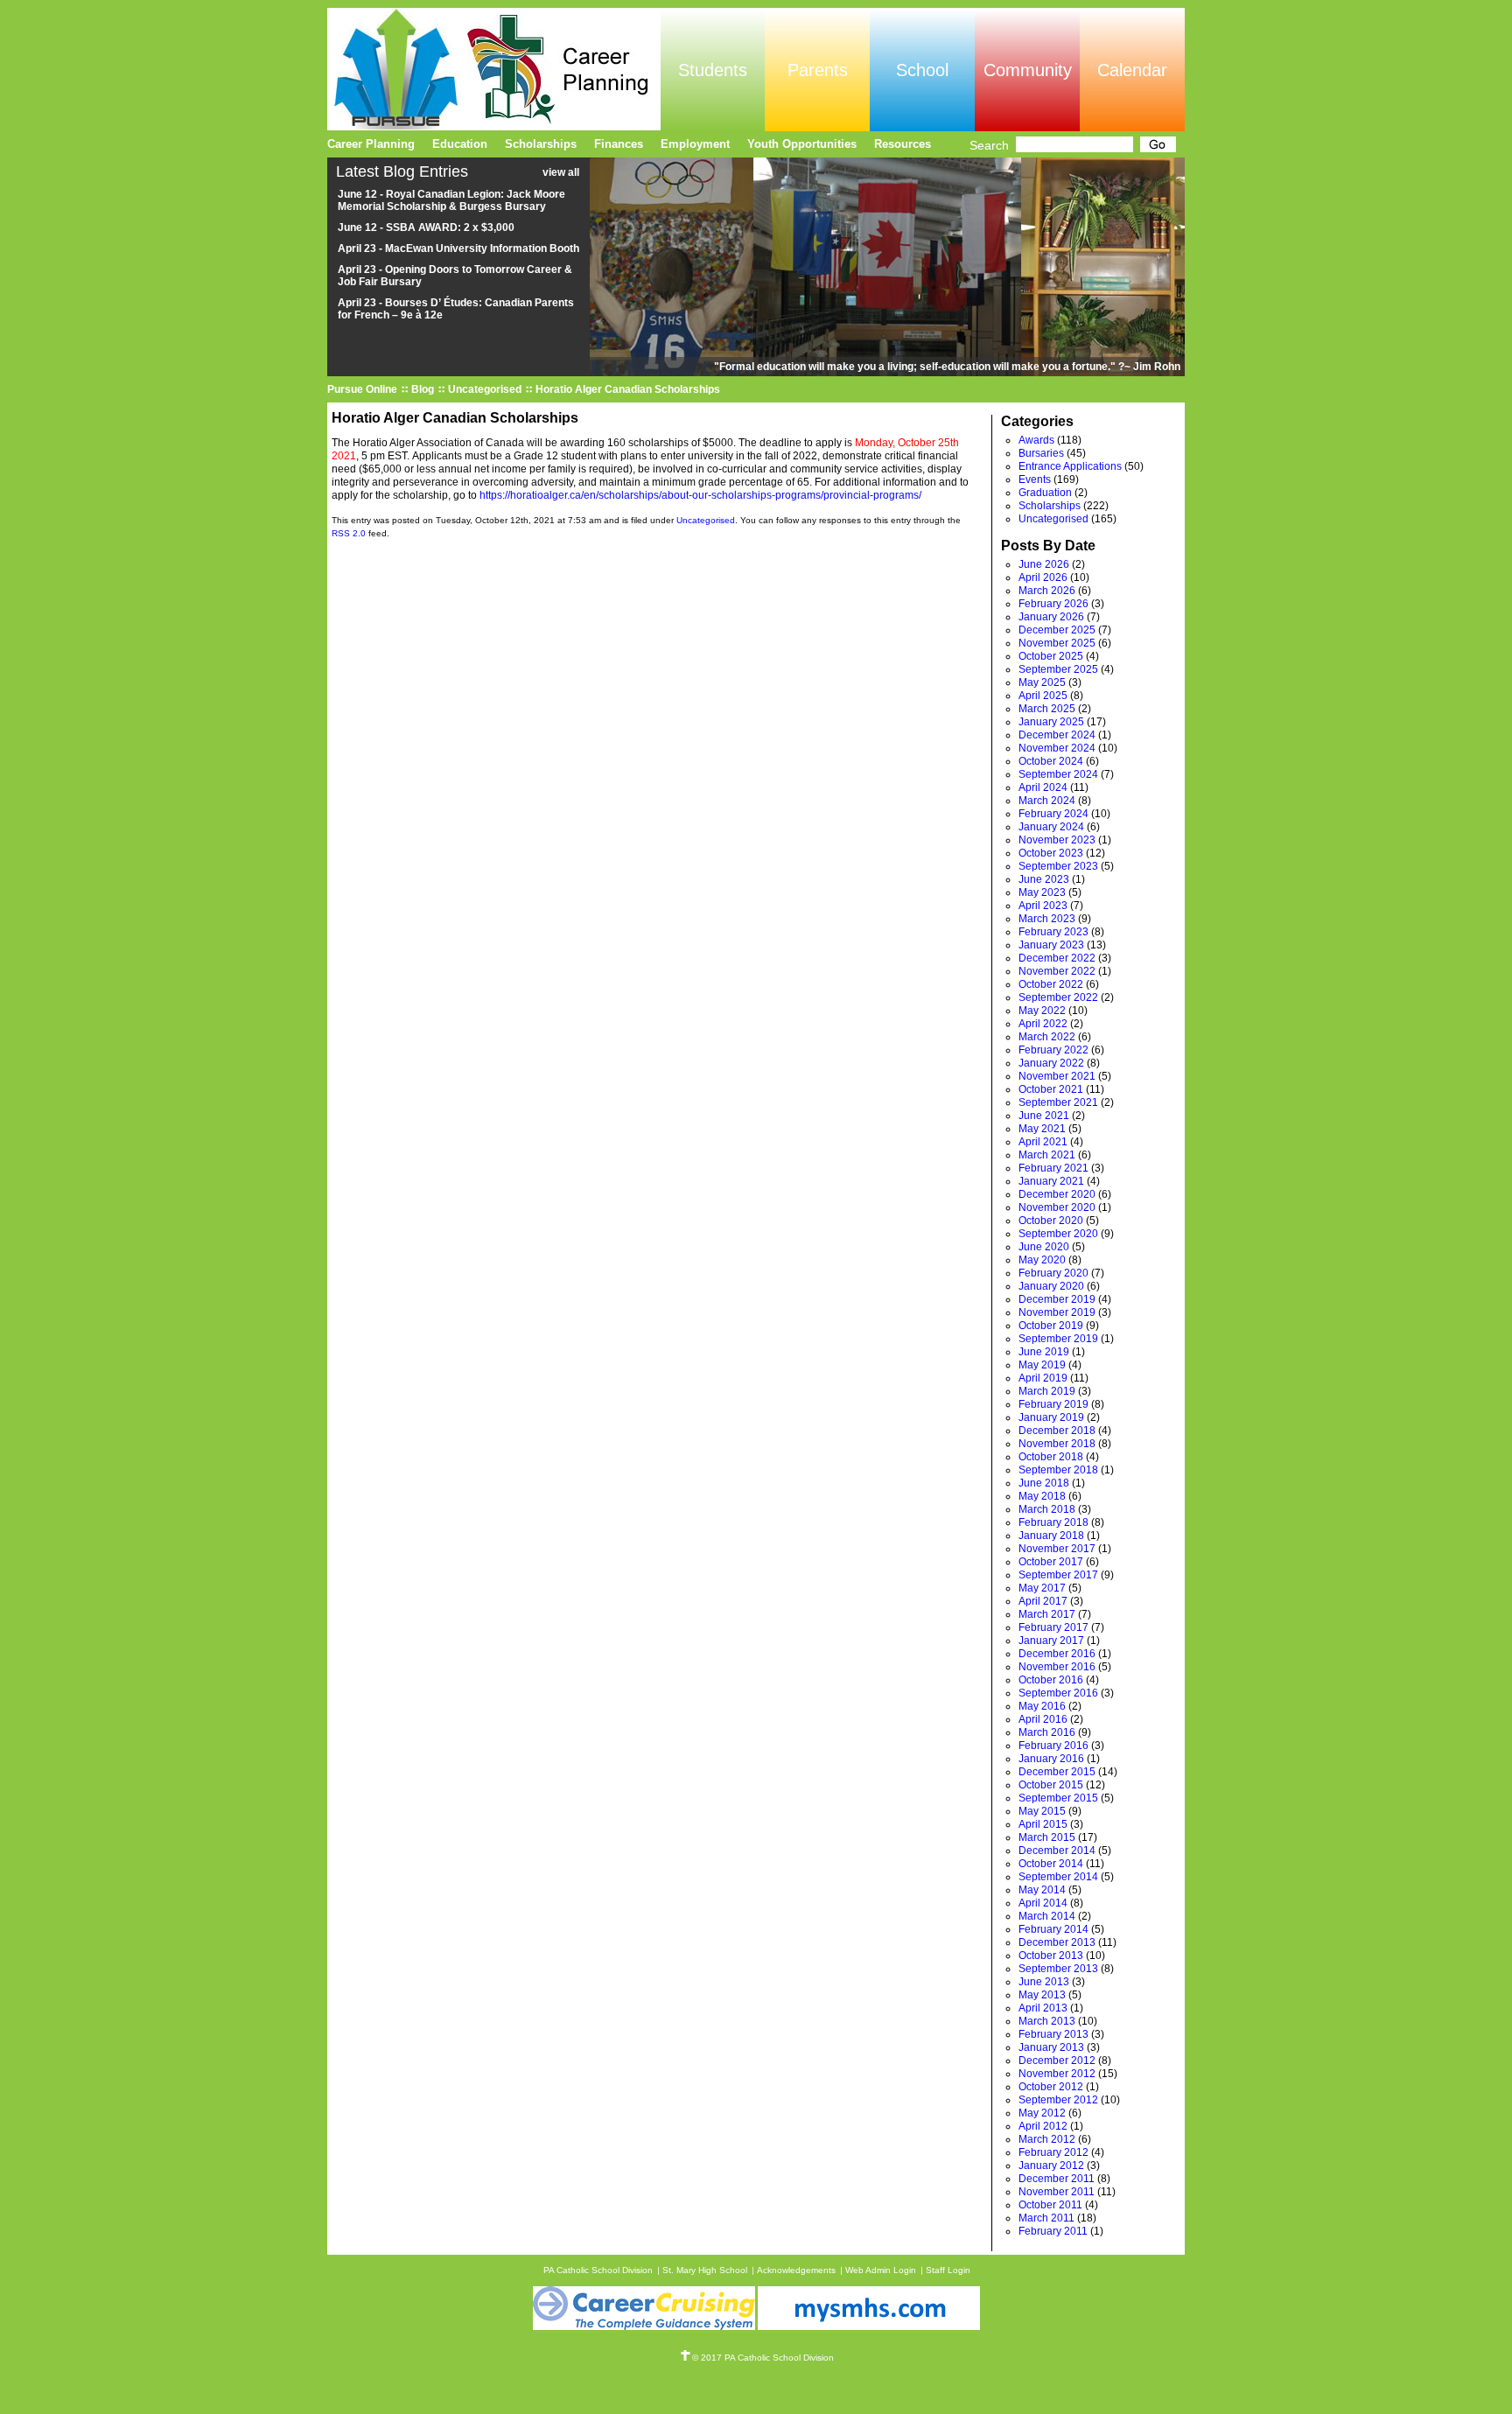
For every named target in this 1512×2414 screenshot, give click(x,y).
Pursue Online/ (494, 69)
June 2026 (1044, 564)
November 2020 (1057, 1207)
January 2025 (1051, 722)
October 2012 (1051, 2087)
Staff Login (948, 2270)
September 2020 (1058, 1234)
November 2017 (1057, 1549)
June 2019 (1044, 1352)
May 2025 (1042, 682)
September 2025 (1058, 669)
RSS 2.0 (349, 533)
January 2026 (1051, 617)
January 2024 (1051, 827)
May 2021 (1042, 1129)
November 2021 (1057, 1076)
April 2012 (1043, 2126)
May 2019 (1042, 1365)
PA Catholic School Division (598, 2270)
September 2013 (1058, 1969)
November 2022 (1057, 971)
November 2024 (1057, 748)
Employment (695, 144)
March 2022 (1047, 1037)
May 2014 (1042, 1890)
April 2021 (1043, 1142)
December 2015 (1057, 1772)
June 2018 (1044, 1483)
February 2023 (1053, 932)
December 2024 (1057, 735)
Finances (619, 144)
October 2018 (1051, 1457)
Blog (423, 389)
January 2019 (1051, 1417)
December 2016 (1057, 1654)
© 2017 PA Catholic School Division (763, 2358)
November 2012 (1057, 2074)
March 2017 (1047, 1614)
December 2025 (1057, 630)
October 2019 (1051, 1326)
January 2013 (1051, 2047)
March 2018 (1047, 1509)
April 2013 (1043, 2008)
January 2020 (1051, 1286)
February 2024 (1053, 814)
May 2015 (1042, 1811)
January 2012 (1051, 2166)
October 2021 (1051, 1089)
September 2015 (1058, 1798)
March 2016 (1047, 1732)
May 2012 (1042, 2113)
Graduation (1045, 493)
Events (1035, 479)
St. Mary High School (705, 2270)
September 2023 (1058, 866)
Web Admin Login (881, 2270)
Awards (1036, 440)
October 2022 (1051, 984)
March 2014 (1047, 1916)
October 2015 (1051, 1785)
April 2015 (1043, 1824)
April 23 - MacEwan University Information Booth (458, 248)
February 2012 (1053, 2152)
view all (561, 172)
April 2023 (1043, 906)
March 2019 (1047, 1391)
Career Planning (371, 144)
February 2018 (1053, 1522)
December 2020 (1057, 1194)
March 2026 (1047, 591)
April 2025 (1043, 696)
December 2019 (1057, 1299)
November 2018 (1057, 1444)
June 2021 (1044, 1116)
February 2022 (1053, 1050)
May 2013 (1042, 1995)
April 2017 (1043, 1601)
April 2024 (1043, 787)
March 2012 (1047, 2139)
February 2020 (1053, 1273)
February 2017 (1053, 1627)
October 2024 (1051, 761)
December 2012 (1057, 2061)
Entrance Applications (1070, 466)
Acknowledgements (796, 2270)
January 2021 (1051, 1181)
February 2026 (1053, 604)
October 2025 (1051, 656)
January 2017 (1051, 1641)
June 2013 (1044, 1982)
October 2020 (1051, 1221)
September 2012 (1058, 2100)
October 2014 (1051, 1864)
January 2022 (1051, 1063)
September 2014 (1058, 1877)
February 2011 (1053, 2231)
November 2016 (1057, 1667)
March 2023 (1047, 919)
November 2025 (1057, 643)
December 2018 (1057, 1431)
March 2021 (1047, 1155)
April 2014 (1043, 1903)
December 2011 (1057, 2179)
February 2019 (1053, 1404)
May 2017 (1042, 1588)
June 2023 (1044, 879)
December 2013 (1057, 1942)
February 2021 (1053, 1168)
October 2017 (1051, 1562)
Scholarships (1050, 506)
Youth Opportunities (802, 144)
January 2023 (1051, 945)
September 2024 (1058, 774)
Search (989, 145)
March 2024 (1047, 801)
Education (460, 144)
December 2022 (1057, 958)
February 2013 (1053, 2034)
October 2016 (1051, 1680)
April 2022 (1043, 1024)
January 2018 (1051, 1536)
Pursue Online (362, 389)
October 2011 (1050, 2205)
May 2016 (1042, 1706)
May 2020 (1042, 1260)
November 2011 (1057, 2192)
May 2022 (1042, 1011)
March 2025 (1047, 709)
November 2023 (1057, 840)
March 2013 (1047, 2021)
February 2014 (1053, 1929)
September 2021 (1058, 1102)
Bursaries (1041, 453)
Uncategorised (485, 389)
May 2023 (1042, 892)
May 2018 (1042, 1496)
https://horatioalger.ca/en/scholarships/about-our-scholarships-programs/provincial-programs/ (700, 495)
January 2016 (1051, 1759)
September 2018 (1058, 1470)
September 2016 (1058, 1693)
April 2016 (1043, 1719)
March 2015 (1047, 1837)
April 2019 (1043, 1378)
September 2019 (1058, 1339)
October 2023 (1051, 853)
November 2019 (1057, 1312)
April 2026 (1043, 577)
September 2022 (1058, 997)
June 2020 (1044, 1247)
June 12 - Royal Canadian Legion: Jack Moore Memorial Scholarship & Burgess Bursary (451, 200)
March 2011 (1046, 2218)
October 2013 (1051, 1956)
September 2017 (1058, 1575)
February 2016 (1053, 1746)
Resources (903, 144)
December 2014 (1057, 1851)
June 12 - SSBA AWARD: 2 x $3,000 (426, 227)
